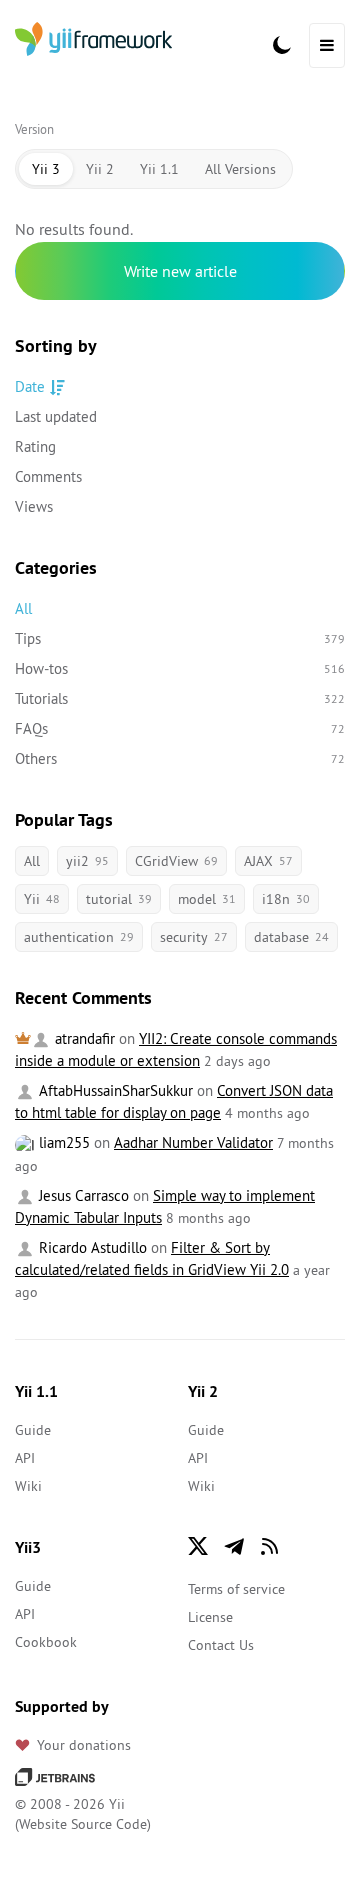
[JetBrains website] (55, 1776)
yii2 (87, 861)
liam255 (62, 1142)
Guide (33, 1430)
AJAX (268, 861)
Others (180, 758)
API (25, 1458)
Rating (35, 446)
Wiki (28, 1486)
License (210, 1617)
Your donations (84, 1745)
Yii (42, 899)
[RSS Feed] (270, 1546)
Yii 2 (100, 169)
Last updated (56, 416)
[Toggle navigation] (327, 45)
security (194, 937)
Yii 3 (46, 169)
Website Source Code (83, 1824)
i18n (286, 899)
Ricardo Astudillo (91, 1247)
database (291, 937)
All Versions (240, 169)
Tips (180, 638)
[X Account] (198, 1546)
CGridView (176, 861)
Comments (48, 476)
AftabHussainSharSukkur (114, 1090)
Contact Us (221, 1645)
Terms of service (236, 1589)
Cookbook (46, 1642)
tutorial (119, 899)
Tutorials (180, 698)
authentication (79, 937)
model (207, 899)
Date (30, 386)
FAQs (180, 728)
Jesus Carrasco (82, 1195)
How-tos (180, 668)
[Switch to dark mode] (282, 45)
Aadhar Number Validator (193, 1142)
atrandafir (83, 1038)
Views (34, 506)
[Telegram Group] (234, 1546)
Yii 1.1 (159, 169)
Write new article (180, 271)
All (23, 608)
